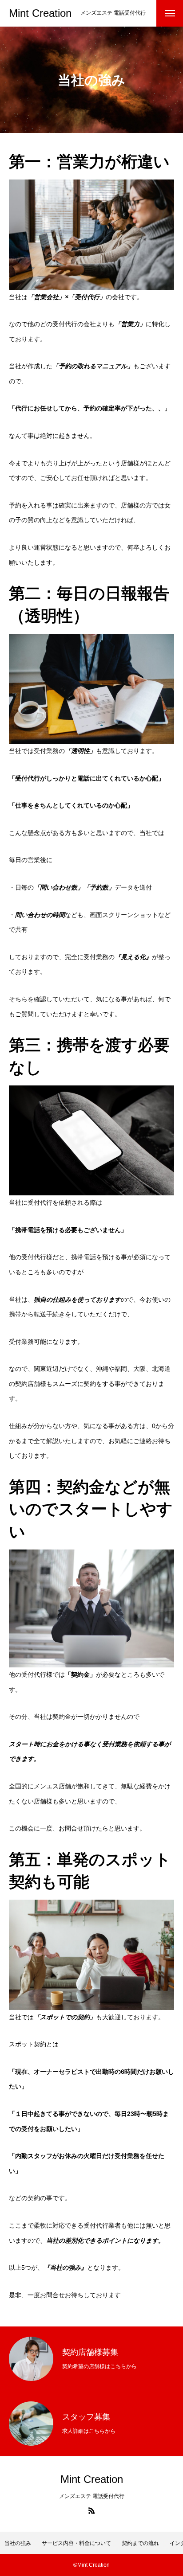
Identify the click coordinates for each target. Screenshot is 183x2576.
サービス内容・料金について (76, 2543)
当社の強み (18, 2543)
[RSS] (91, 2510)
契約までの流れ (140, 2543)
